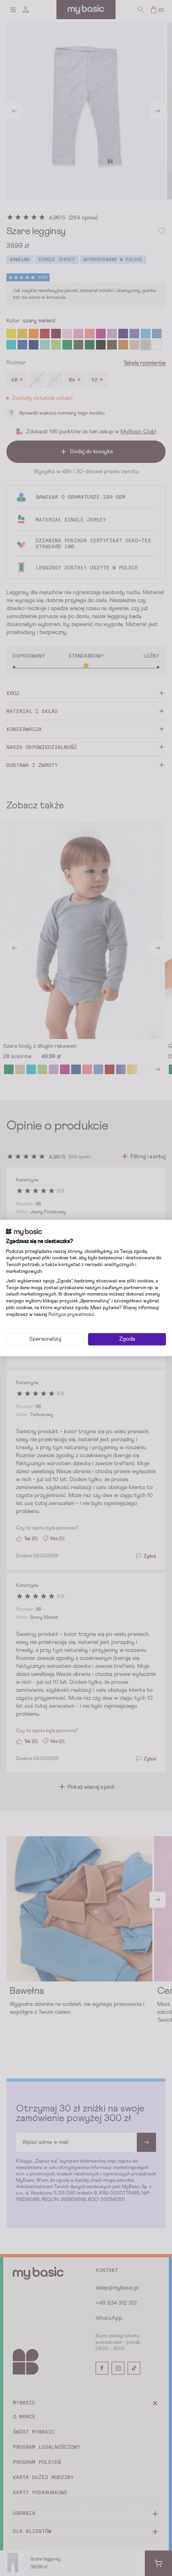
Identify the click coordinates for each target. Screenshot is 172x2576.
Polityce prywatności (71, 1315)
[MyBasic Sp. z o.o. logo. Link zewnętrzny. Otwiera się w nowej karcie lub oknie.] (24, 1232)
